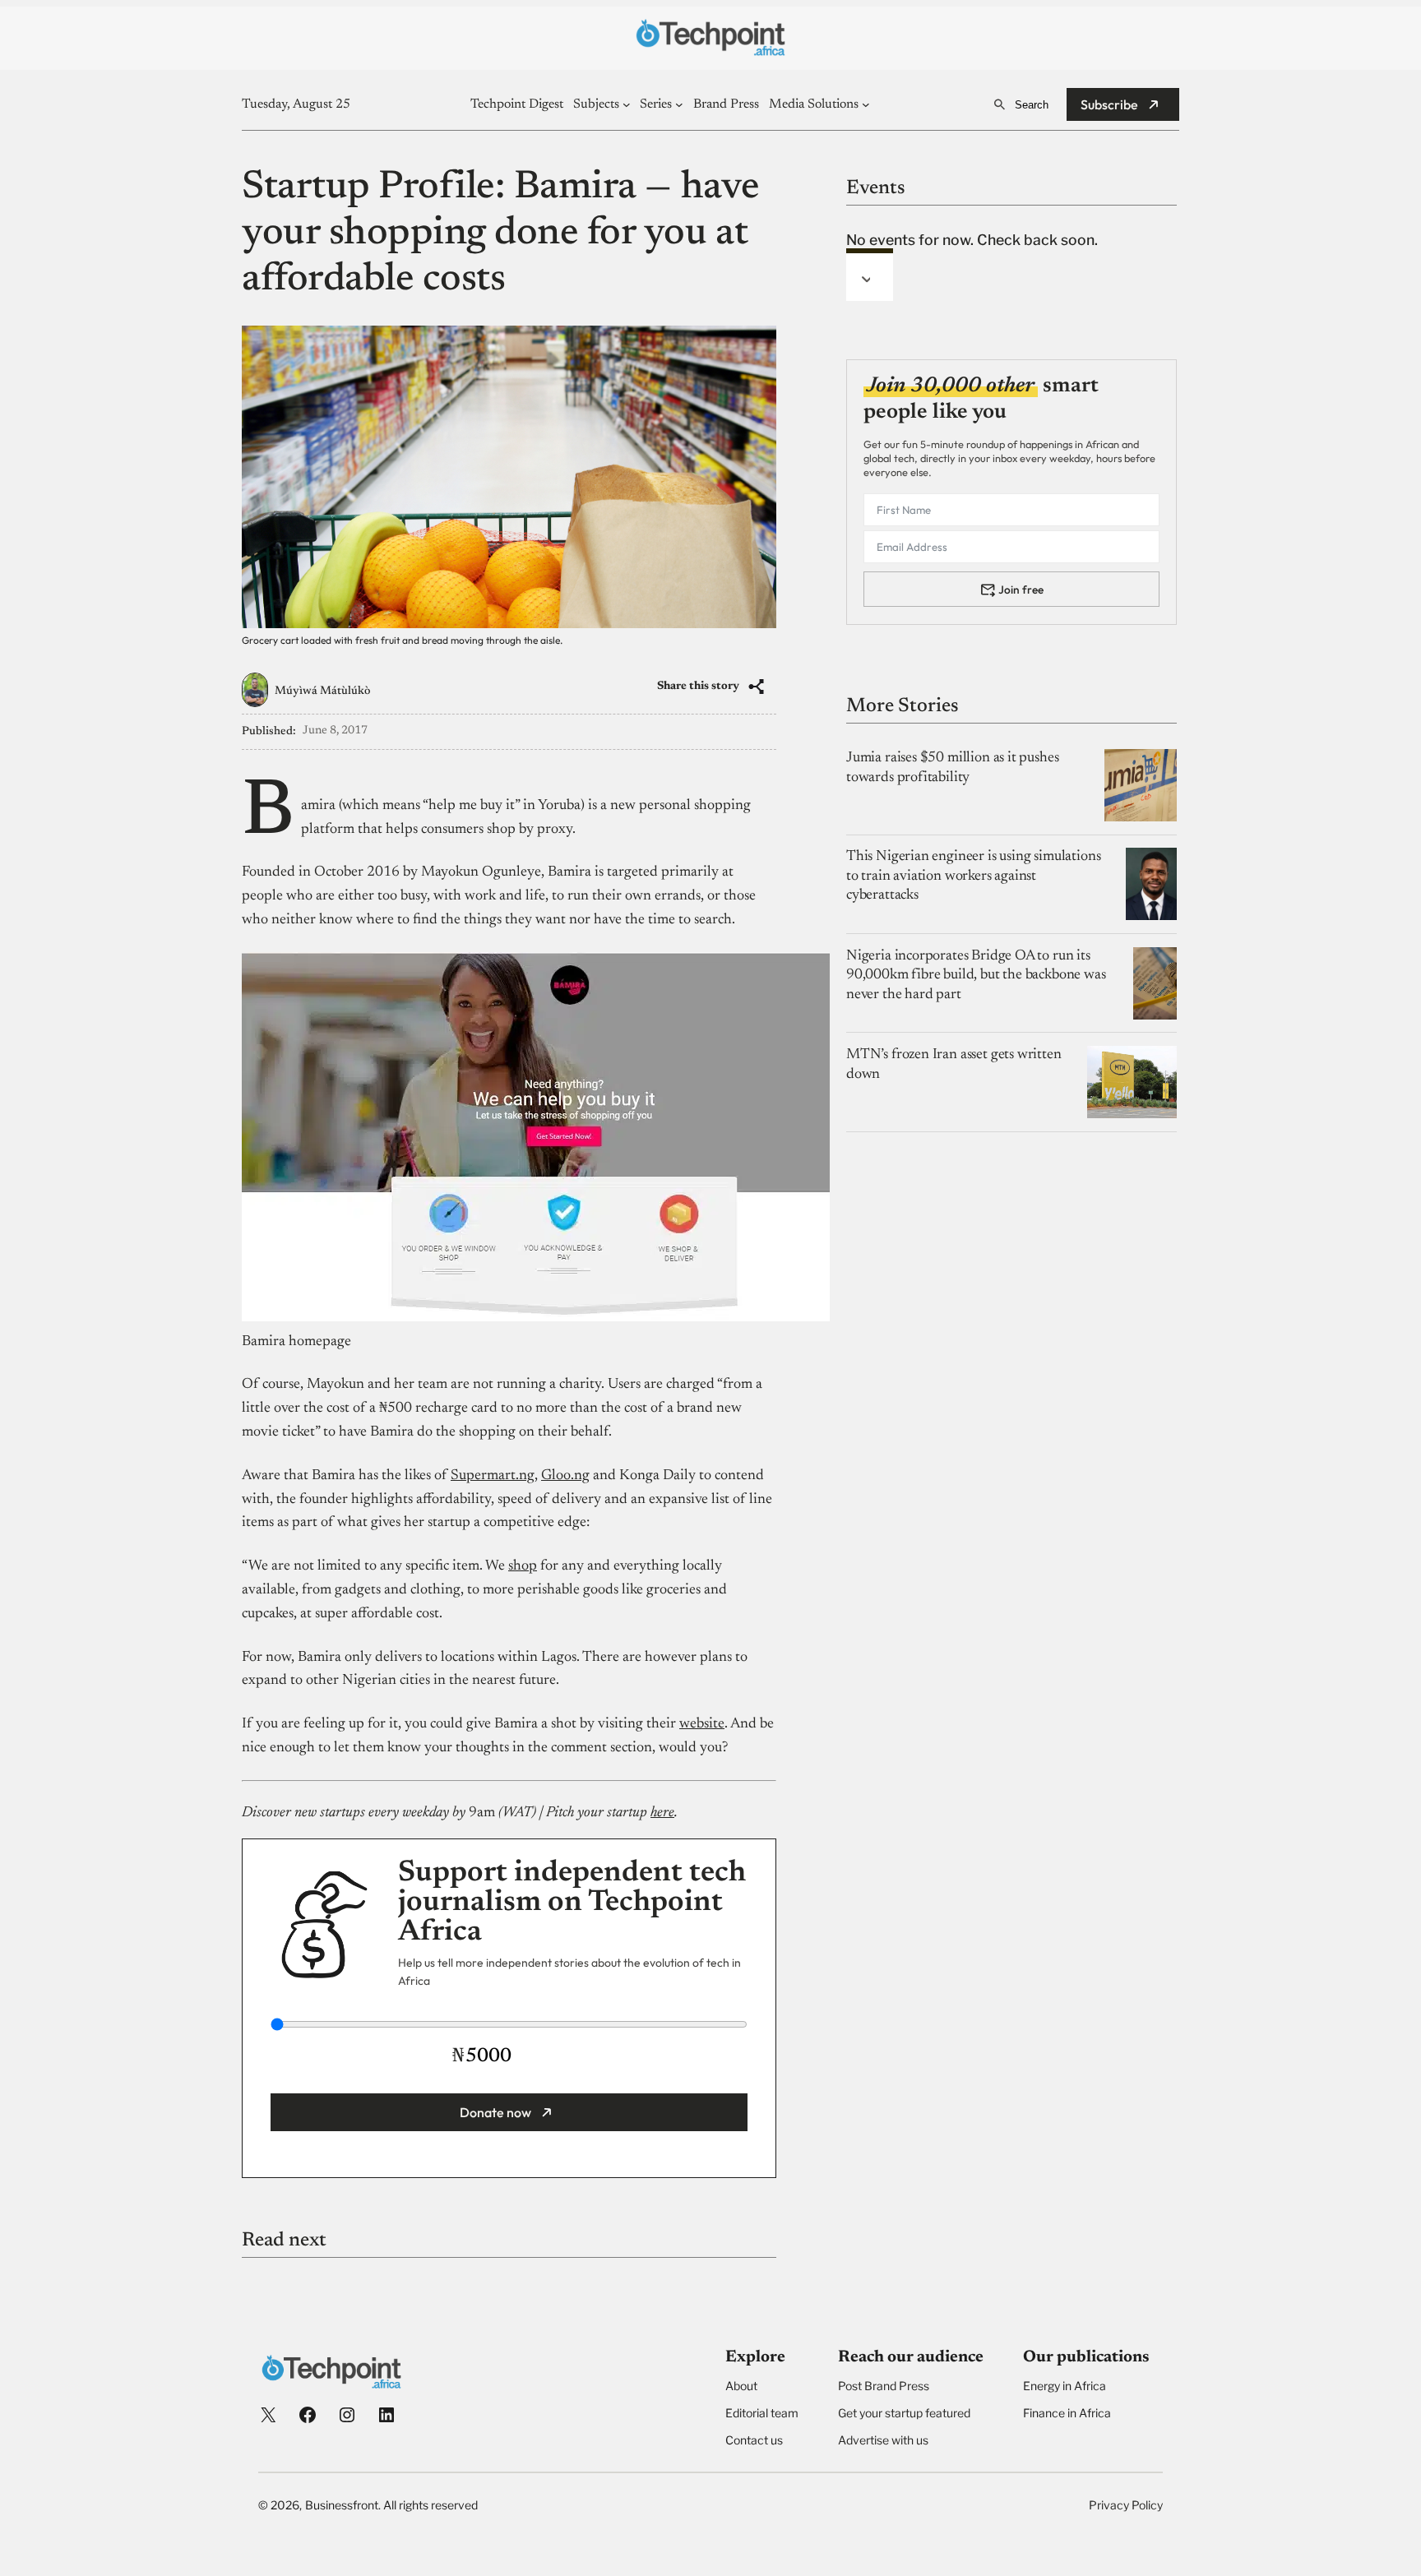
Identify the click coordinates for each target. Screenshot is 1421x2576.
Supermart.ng (493, 1476)
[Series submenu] (679, 104)
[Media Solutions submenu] (866, 104)
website (702, 1724)
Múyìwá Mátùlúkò (322, 691)
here (662, 1813)
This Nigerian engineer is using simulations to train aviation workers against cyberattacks (973, 876)
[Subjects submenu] (627, 104)
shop (523, 1566)
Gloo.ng (565, 1476)
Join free (1021, 589)
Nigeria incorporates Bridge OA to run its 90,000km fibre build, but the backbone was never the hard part (976, 976)
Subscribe (1109, 104)
